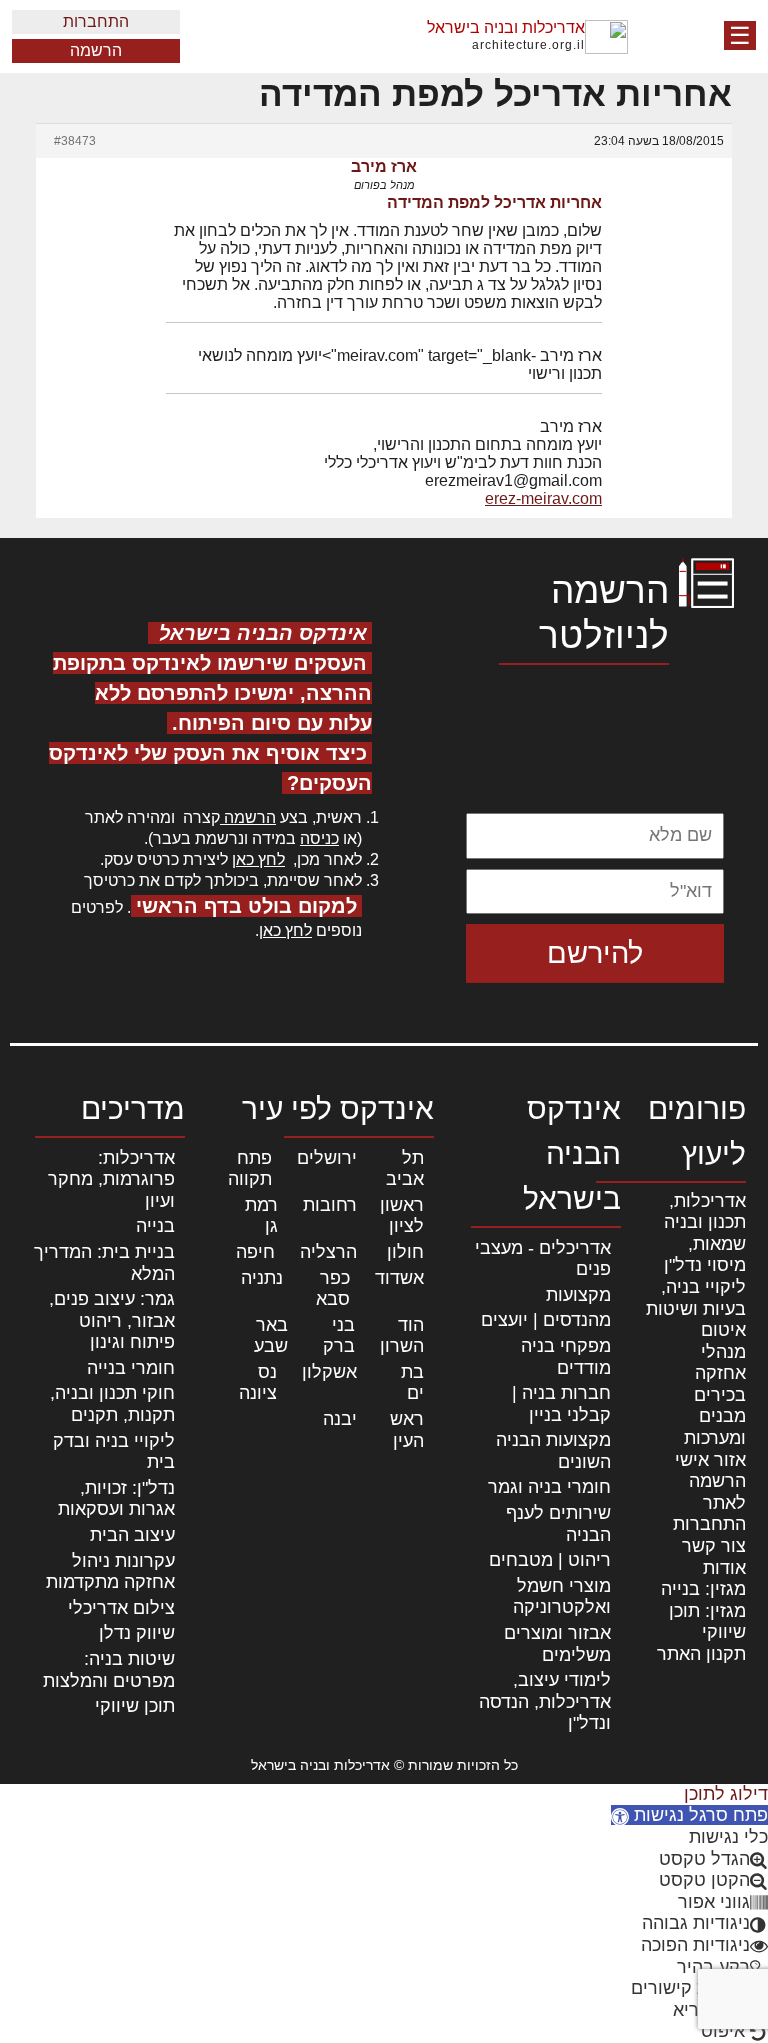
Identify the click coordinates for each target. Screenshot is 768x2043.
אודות (724, 1568)
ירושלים (327, 1158)
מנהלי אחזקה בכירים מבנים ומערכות (715, 1395)
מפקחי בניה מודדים (566, 1357)
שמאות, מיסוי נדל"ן (705, 1255)
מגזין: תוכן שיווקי (707, 1622)
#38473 (75, 141)
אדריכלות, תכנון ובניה (705, 1212)
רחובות (330, 1205)
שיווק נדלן (137, 1633)
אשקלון (329, 1372)
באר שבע (271, 1336)
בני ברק (339, 1336)
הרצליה (328, 1252)
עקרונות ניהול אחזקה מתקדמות (110, 1572)
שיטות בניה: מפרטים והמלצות (109, 1670)
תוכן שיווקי (135, 1706)
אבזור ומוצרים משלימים (557, 1644)
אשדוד (399, 1278)
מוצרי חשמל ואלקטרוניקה (562, 1597)
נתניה (262, 1278)
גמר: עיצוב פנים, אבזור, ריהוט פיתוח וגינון (112, 1320)
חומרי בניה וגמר (549, 1487)
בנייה (155, 1226)
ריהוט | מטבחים (550, 1560)
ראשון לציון (402, 1216)
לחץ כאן (258, 859)
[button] (689, 1815)
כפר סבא (333, 1289)
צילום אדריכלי (121, 1608)
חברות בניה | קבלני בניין (561, 1404)
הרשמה (96, 50)
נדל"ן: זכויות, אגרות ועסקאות (116, 1499)
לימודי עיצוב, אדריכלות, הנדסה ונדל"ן (545, 1701)
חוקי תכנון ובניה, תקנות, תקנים (112, 1404)
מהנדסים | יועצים (546, 1320)
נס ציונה (258, 1383)
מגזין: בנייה (703, 1589)
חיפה (255, 1252)
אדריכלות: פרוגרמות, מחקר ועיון (111, 1179)
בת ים (412, 1383)
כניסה (319, 838)
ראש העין (407, 1430)
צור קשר (714, 1546)
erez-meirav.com (543, 498)
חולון (405, 1252)
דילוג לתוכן (726, 1794)
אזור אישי (710, 1460)
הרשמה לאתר (717, 1492)
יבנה (340, 1419)
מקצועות (578, 1295)
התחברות (96, 21)
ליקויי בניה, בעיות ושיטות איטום (696, 1308)
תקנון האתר (701, 1654)
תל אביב (405, 1169)
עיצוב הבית (132, 1535)
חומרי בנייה (131, 1368)
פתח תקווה (250, 1169)
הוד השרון (402, 1336)
